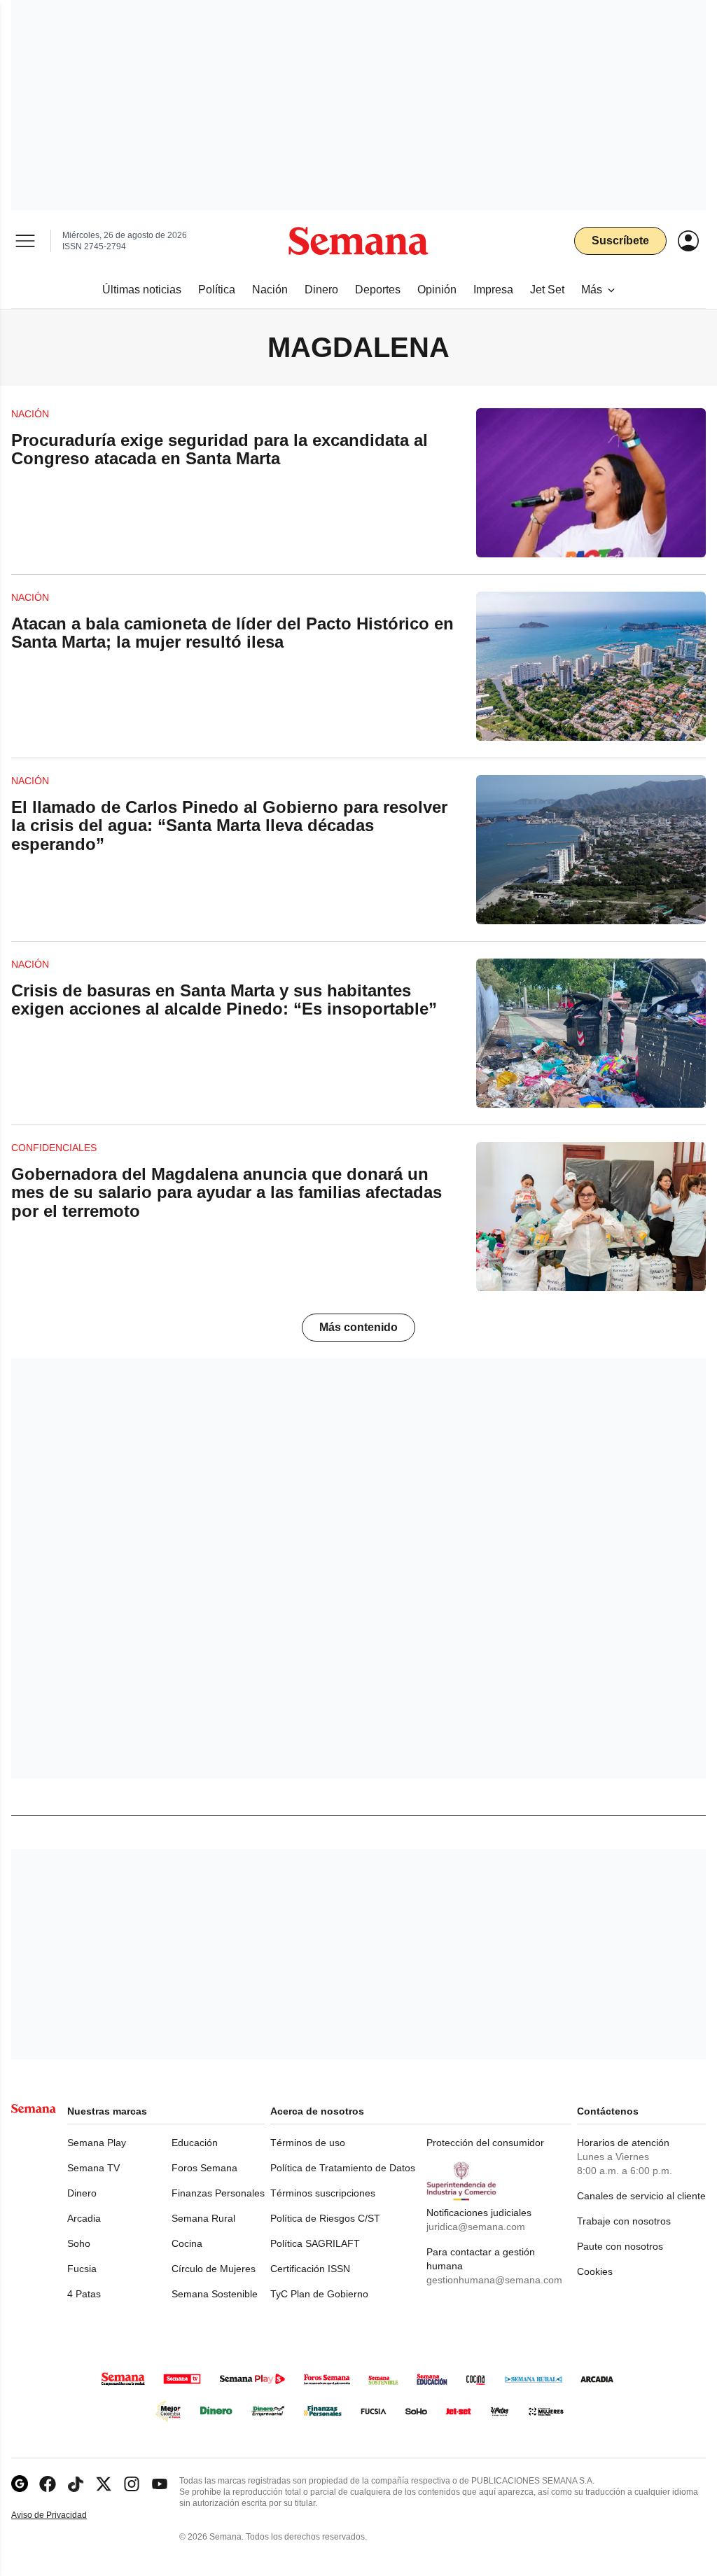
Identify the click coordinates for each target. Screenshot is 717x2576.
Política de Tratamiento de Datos (343, 2168)
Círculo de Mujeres (214, 2269)
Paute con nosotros (620, 2246)
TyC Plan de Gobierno (319, 2294)
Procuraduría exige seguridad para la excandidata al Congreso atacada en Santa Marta (220, 449)
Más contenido (358, 1327)
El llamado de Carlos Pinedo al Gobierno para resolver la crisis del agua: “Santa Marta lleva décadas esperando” (229, 826)
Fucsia (82, 2269)
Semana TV (93, 2168)
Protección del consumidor (485, 2143)
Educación (195, 2143)
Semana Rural (203, 2218)
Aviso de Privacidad (64, 2515)
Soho (79, 2243)
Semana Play (97, 2143)
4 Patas (84, 2294)
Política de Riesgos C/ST (325, 2218)
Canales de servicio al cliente (641, 2196)
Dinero (82, 2193)
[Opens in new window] (48, 2484)
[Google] (20, 2484)
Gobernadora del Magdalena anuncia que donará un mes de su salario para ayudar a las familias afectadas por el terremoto (227, 1192)
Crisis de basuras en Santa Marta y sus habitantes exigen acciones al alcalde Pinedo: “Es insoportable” (224, 1000)
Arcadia (84, 2218)
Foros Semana (204, 2168)
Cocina (187, 2243)
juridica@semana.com (476, 2227)
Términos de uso (308, 2143)
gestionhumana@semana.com (494, 2280)
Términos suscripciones (323, 2193)
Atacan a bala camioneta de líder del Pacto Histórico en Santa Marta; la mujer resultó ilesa (232, 633)
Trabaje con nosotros (624, 2221)
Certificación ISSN (310, 2269)
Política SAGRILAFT (315, 2243)
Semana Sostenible (215, 2294)
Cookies (595, 2271)
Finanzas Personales (218, 2193)
